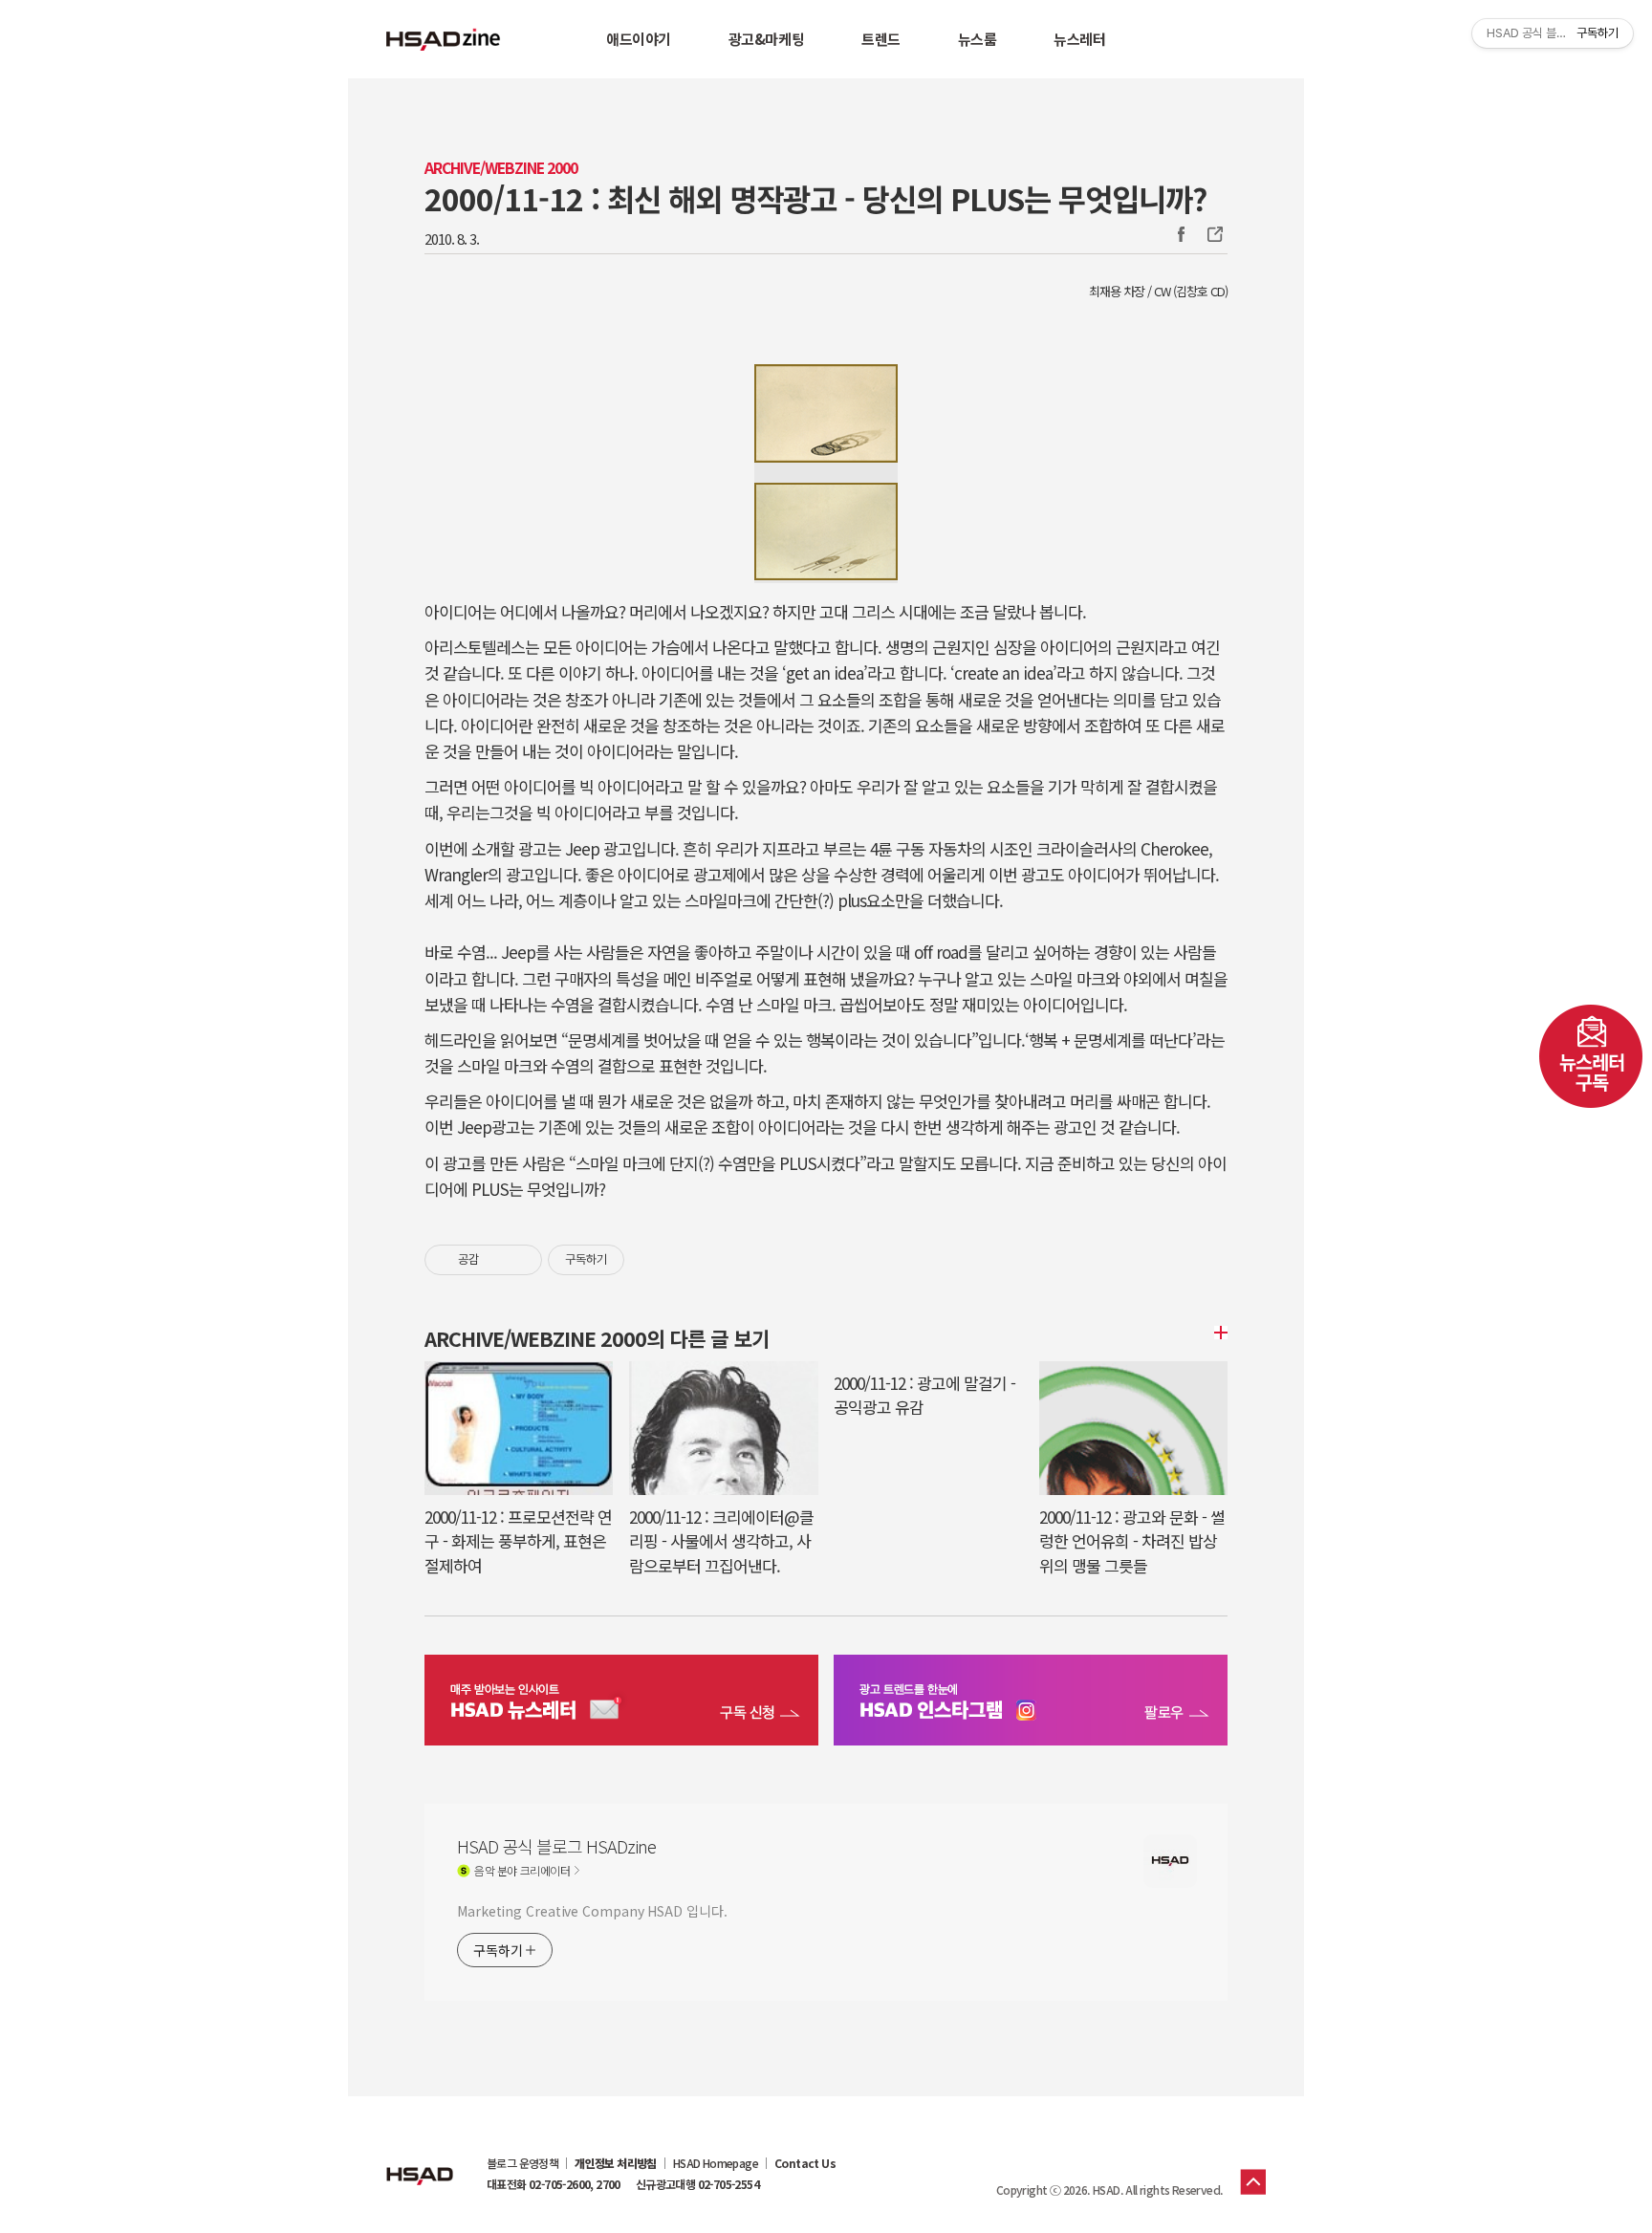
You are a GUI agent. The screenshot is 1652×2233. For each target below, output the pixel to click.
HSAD (420, 2161)
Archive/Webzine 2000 (501, 168)
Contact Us (805, 2163)
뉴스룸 (978, 39)
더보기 (1218, 1333)
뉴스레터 (1079, 39)
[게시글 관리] (521, 1260)
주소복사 (1213, 234)
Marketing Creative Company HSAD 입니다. (592, 1911)
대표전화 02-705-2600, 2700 (554, 2184)
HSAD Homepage (716, 2163)
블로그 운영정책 (522, 2163)
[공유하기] (497, 1260)
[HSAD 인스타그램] (1031, 1702)
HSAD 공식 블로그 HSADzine (444, 39)
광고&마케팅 (766, 39)
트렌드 (881, 39)
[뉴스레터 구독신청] (621, 1702)
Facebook (1181, 234)
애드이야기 (639, 39)
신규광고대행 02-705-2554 (697, 2184)
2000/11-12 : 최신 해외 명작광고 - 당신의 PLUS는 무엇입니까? (815, 198)
